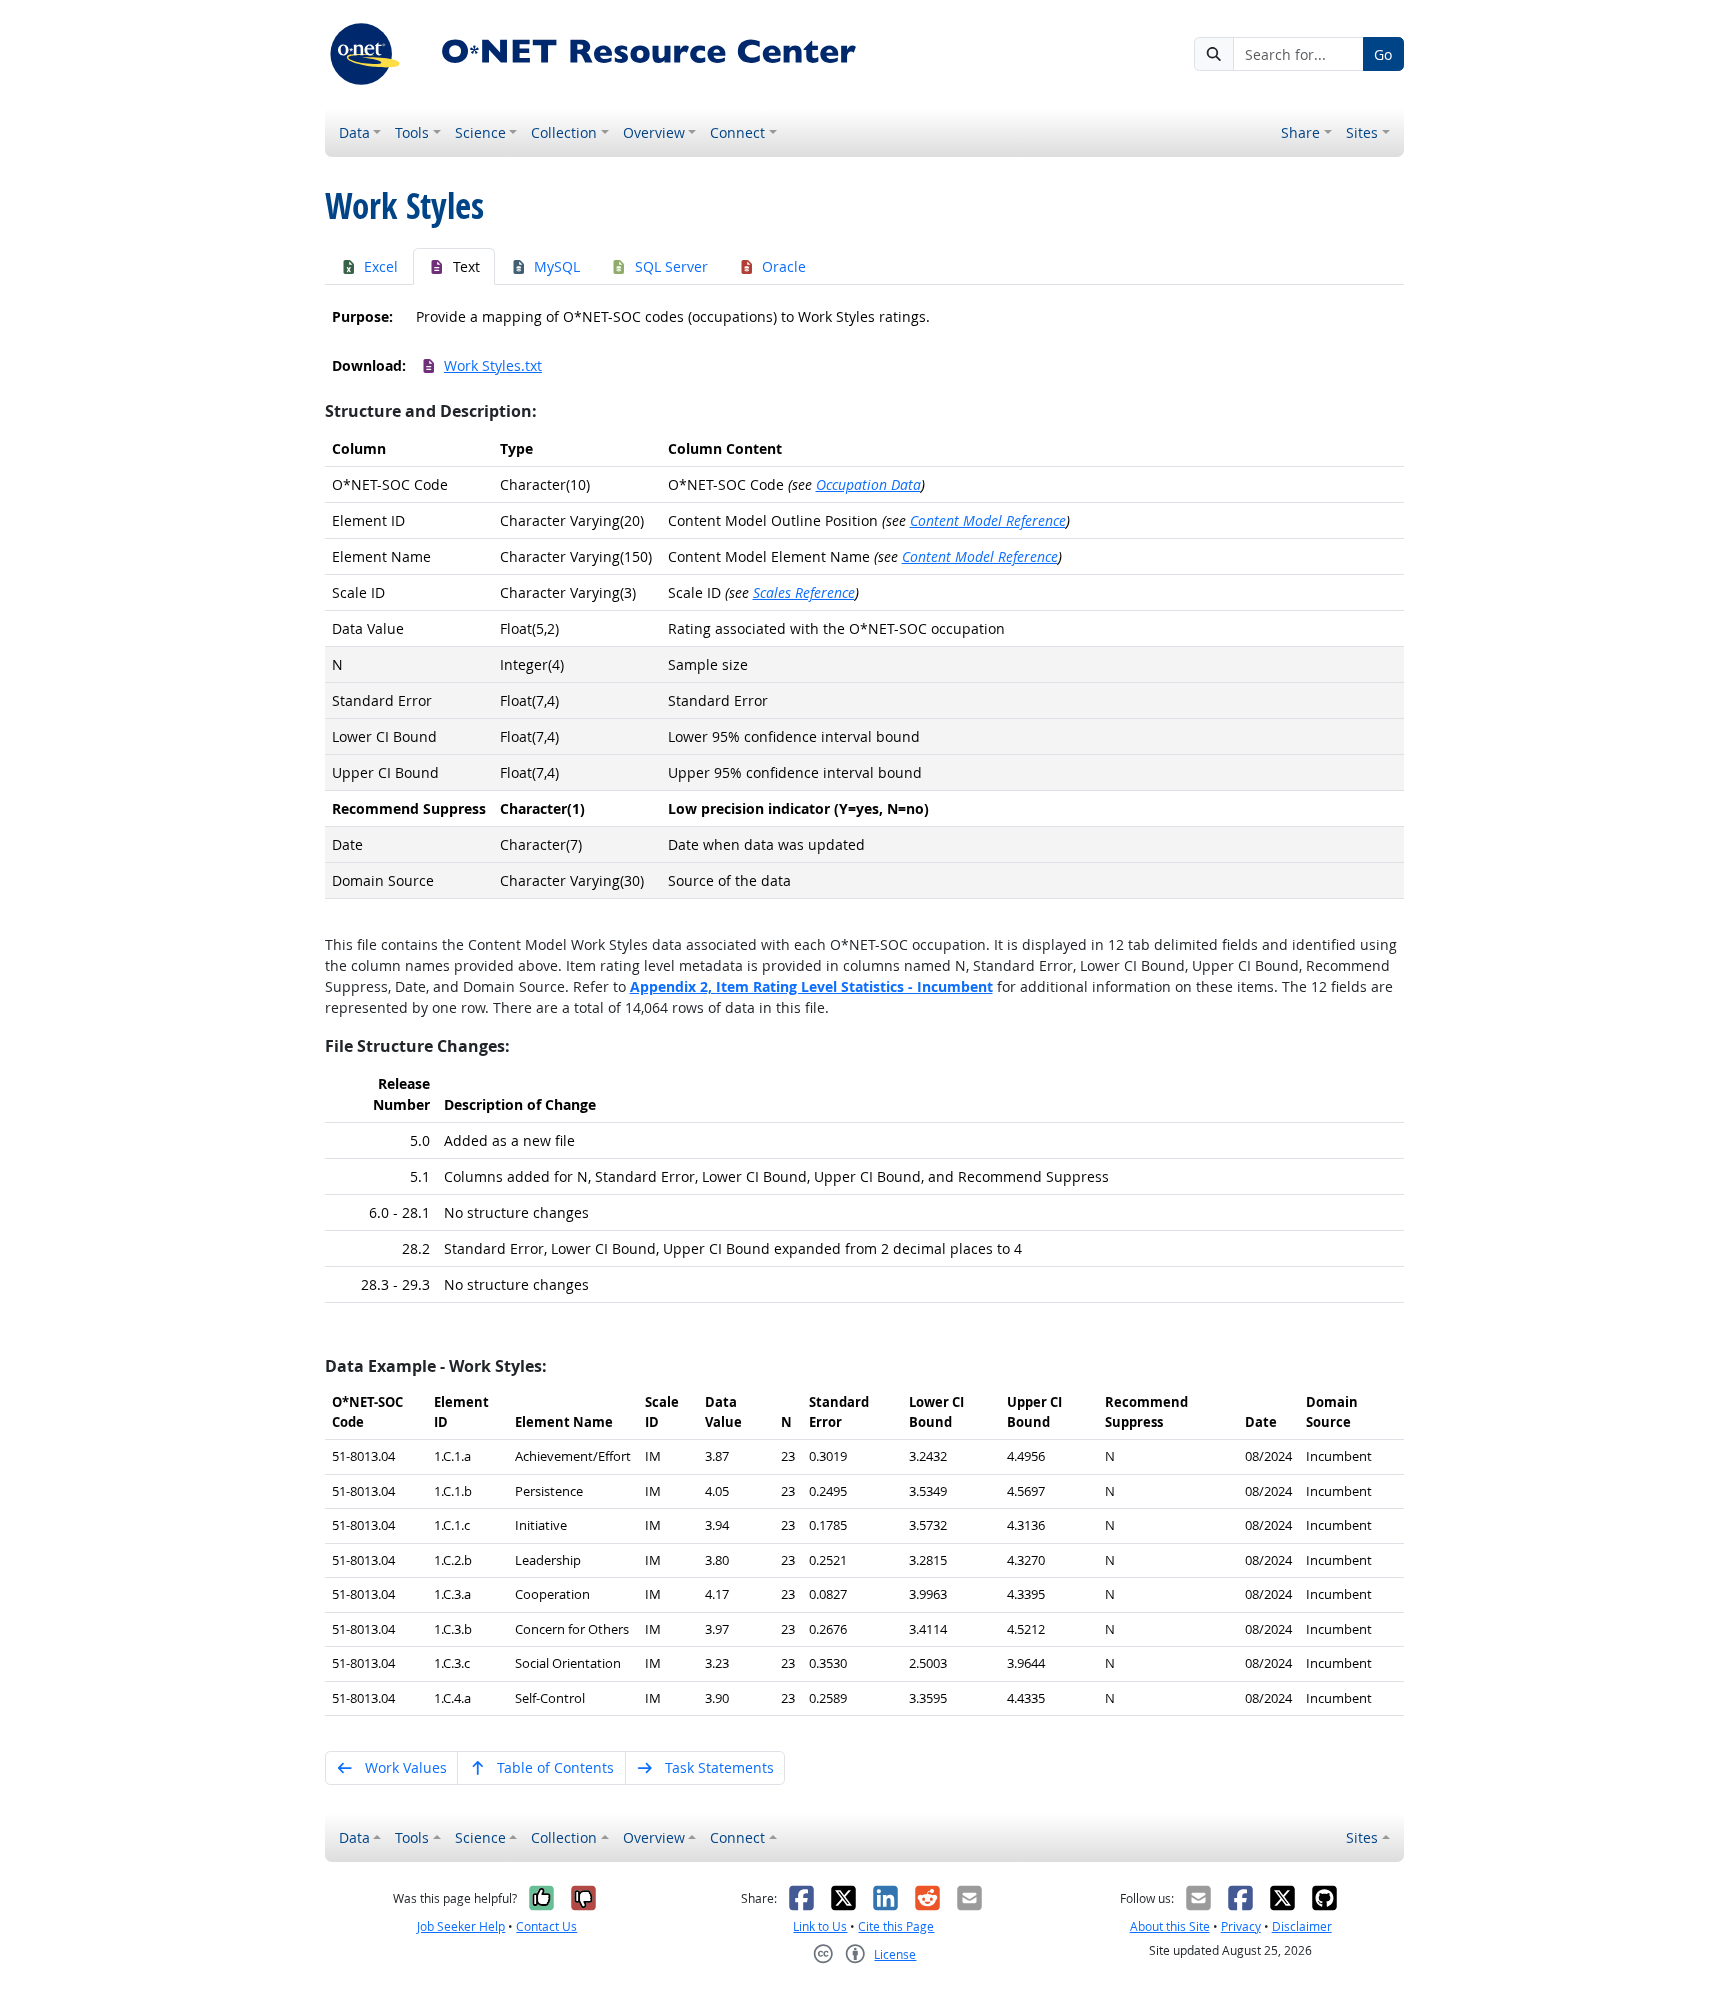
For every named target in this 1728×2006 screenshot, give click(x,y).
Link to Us (820, 1926)
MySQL (557, 266)
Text (466, 266)
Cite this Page (896, 1926)
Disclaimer (1302, 1926)
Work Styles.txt (493, 365)
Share (1300, 132)
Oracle (784, 266)
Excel (381, 266)
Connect (737, 132)
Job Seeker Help (461, 1926)
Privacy (1241, 1926)
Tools (412, 132)
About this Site (1170, 1926)
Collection (564, 132)
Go (1383, 54)
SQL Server (671, 266)
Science (480, 132)
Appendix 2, (811, 986)
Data (354, 132)
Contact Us (546, 1926)
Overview (654, 132)
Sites (1362, 132)
